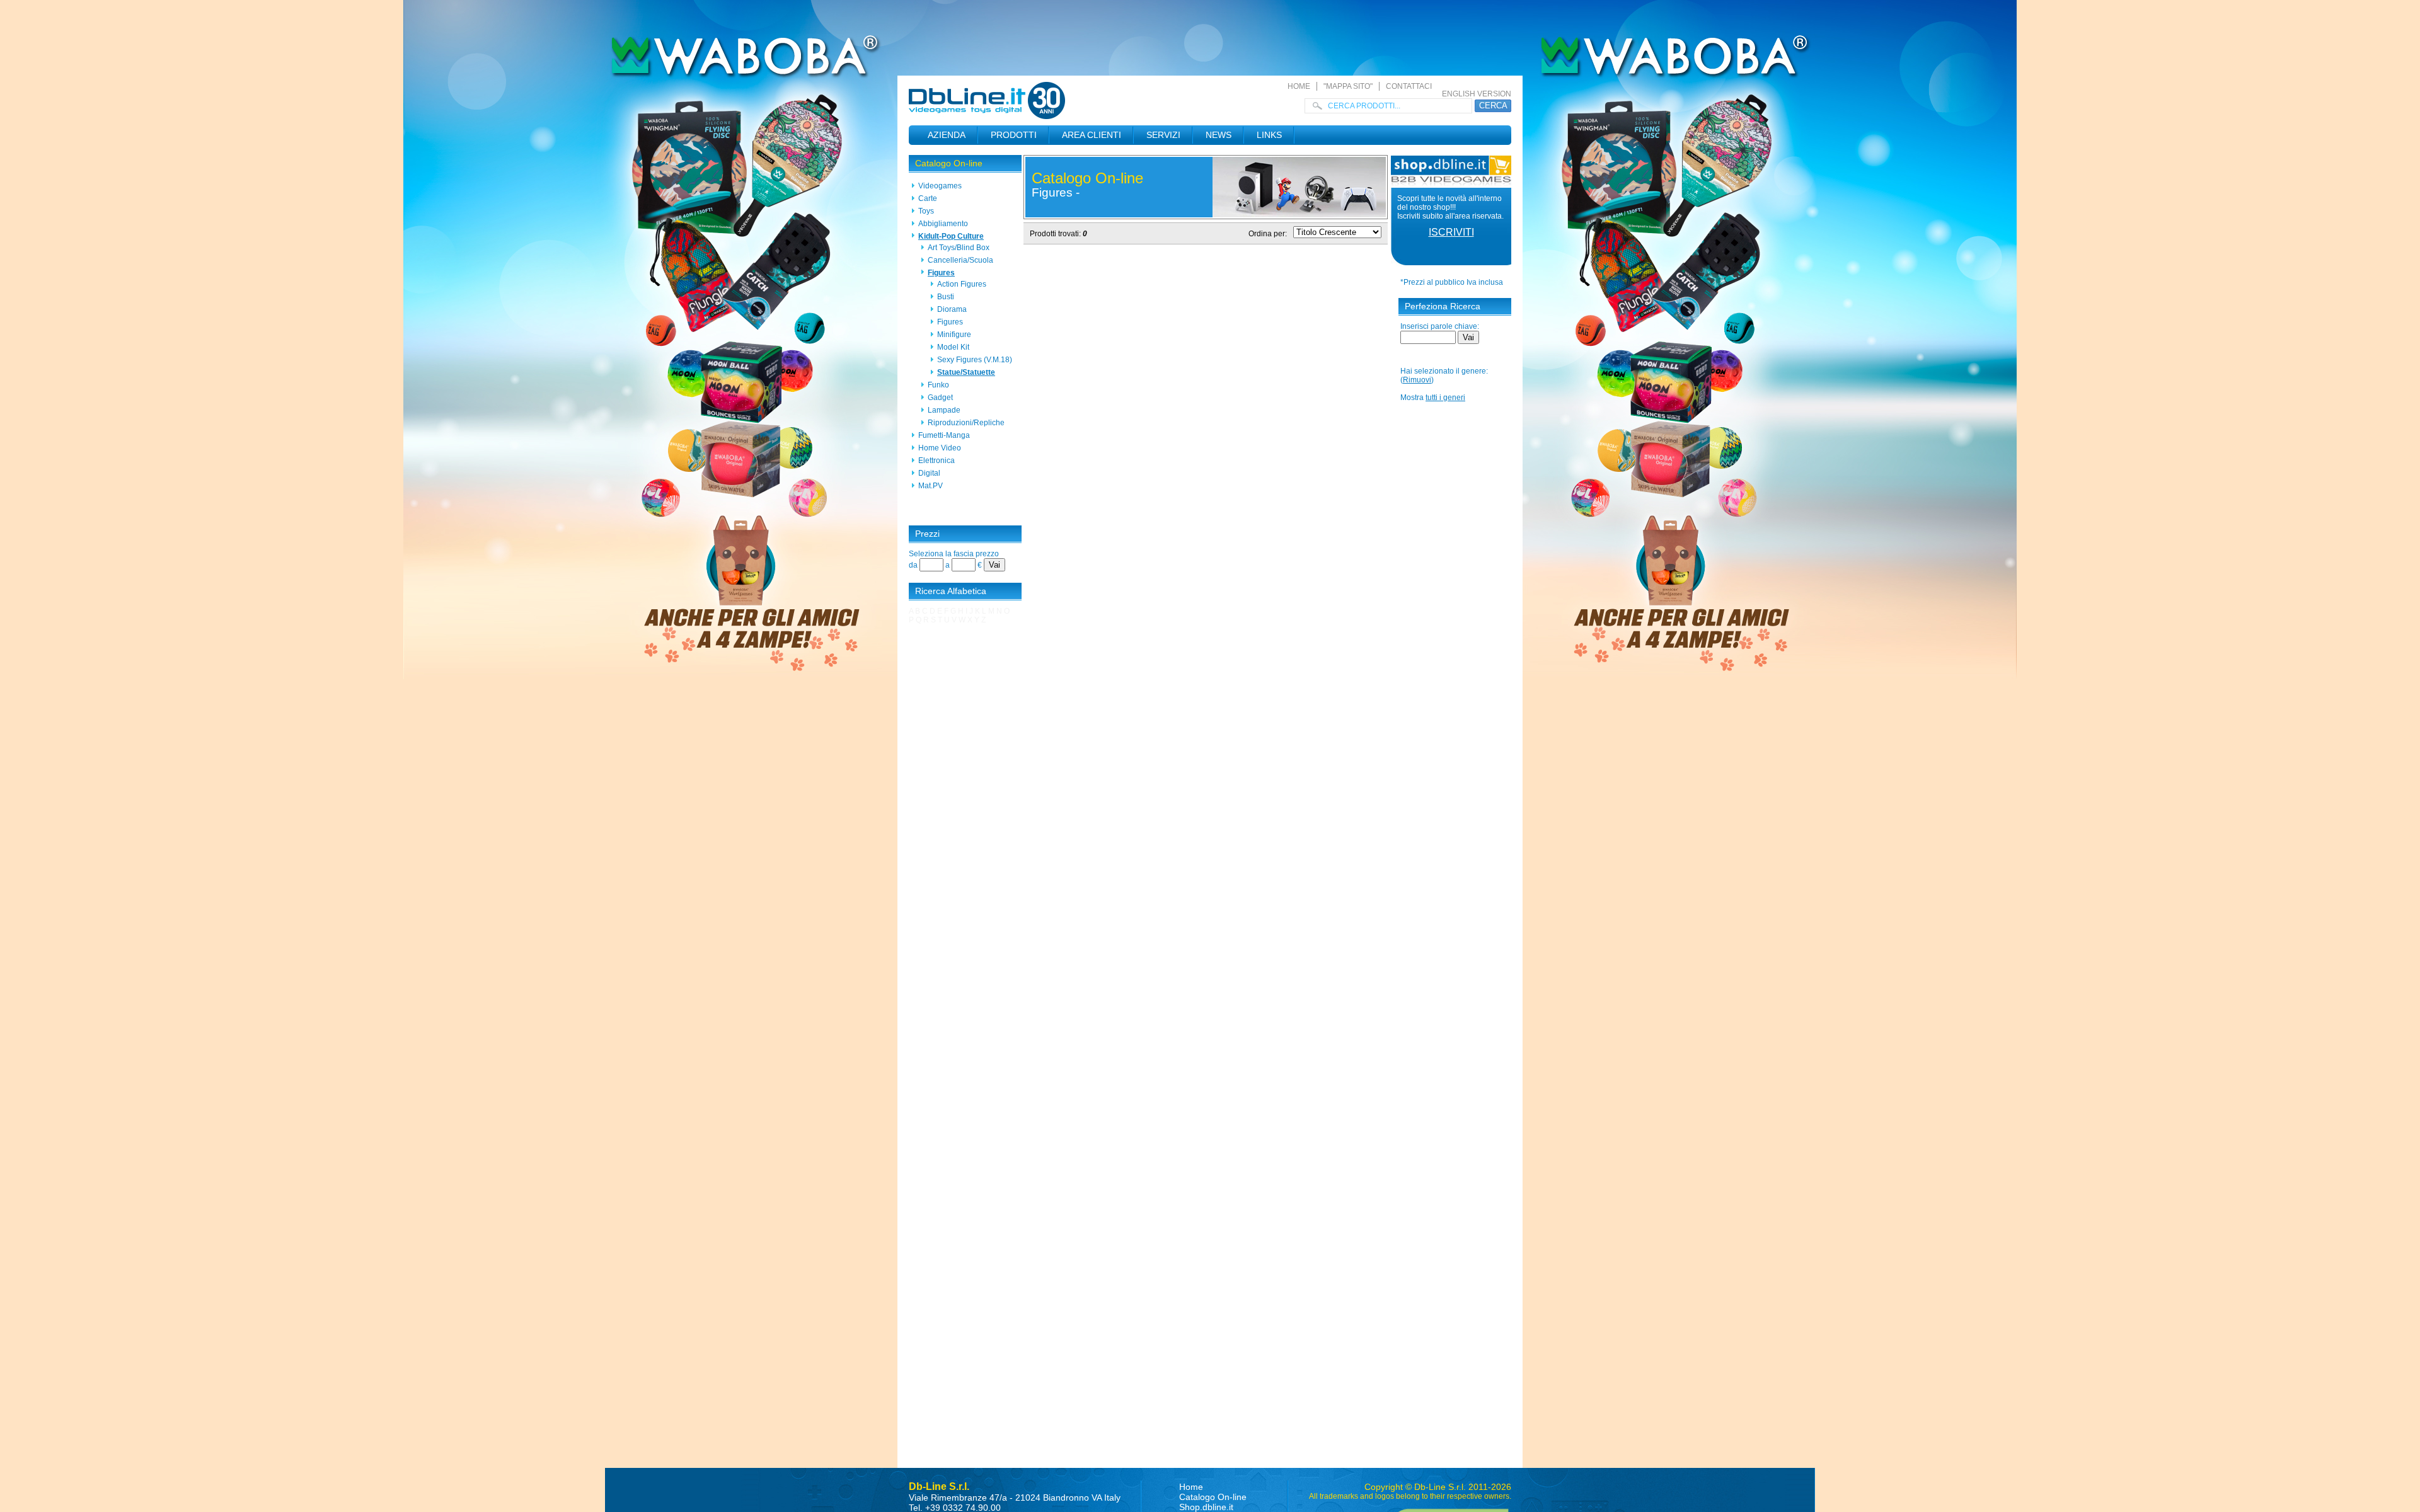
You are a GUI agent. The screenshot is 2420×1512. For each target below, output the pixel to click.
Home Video (940, 448)
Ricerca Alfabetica (951, 591)
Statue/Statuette (966, 372)
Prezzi (927, 534)
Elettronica (936, 461)
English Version (1477, 94)
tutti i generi (1445, 398)
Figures (941, 273)
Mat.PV (931, 486)
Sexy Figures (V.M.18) (975, 360)
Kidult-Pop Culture (951, 236)
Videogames (940, 186)
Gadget (940, 398)
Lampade (944, 410)
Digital (929, 473)
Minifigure (954, 335)
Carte (928, 198)
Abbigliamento (943, 224)
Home (1299, 86)
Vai (994, 565)
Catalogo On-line (949, 163)
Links (1269, 135)
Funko (938, 385)
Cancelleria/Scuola (960, 260)
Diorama (952, 309)
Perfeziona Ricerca (1443, 306)
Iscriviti (1451, 232)
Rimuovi (1417, 380)
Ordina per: (1268, 234)
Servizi (1163, 135)
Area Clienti (1092, 135)
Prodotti (1014, 135)
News (1219, 135)
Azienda (947, 135)
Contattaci (1409, 86)
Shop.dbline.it (1206, 1507)
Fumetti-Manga (944, 435)
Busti (946, 297)
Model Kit (953, 347)
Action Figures (962, 284)
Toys (926, 211)
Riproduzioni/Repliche (966, 423)
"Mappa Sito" (1348, 86)
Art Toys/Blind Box (959, 248)
